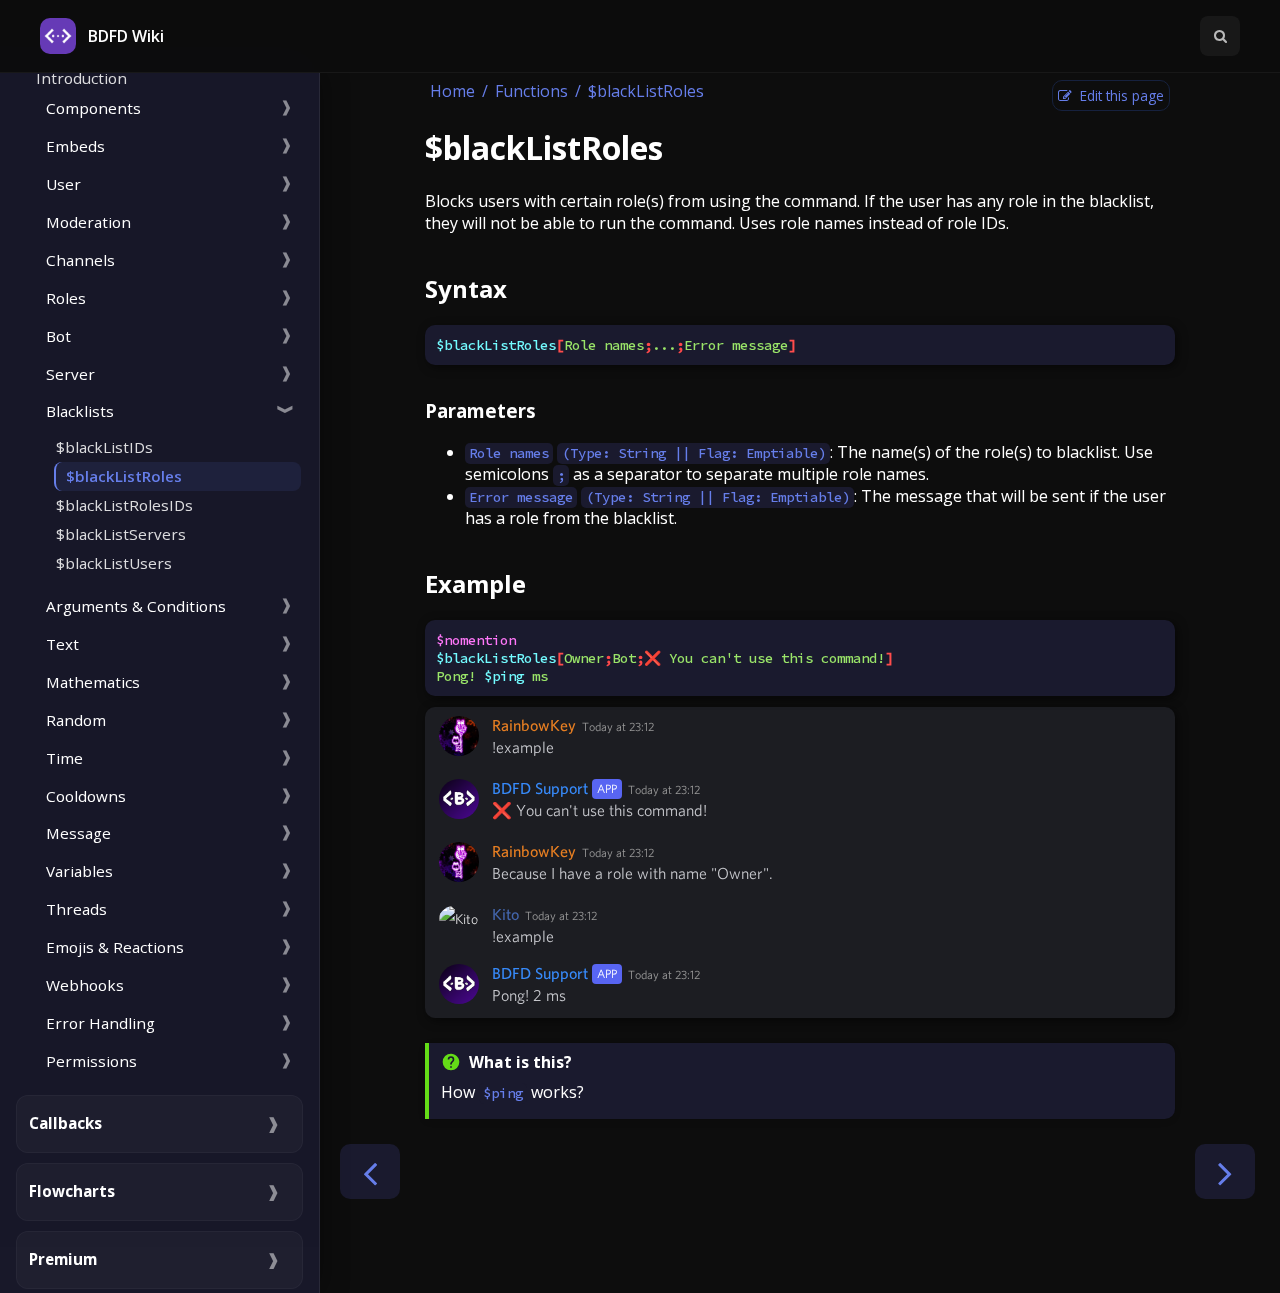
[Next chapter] (1225, 1171)
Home (452, 91)
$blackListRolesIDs (124, 505)
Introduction (81, 78)
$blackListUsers (114, 563)
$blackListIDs (104, 447)
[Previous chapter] (370, 1171)
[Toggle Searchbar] (1220, 36)
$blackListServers (121, 534)
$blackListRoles (124, 476)
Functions (531, 91)
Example (475, 583)
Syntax (466, 288)
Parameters (480, 410)
